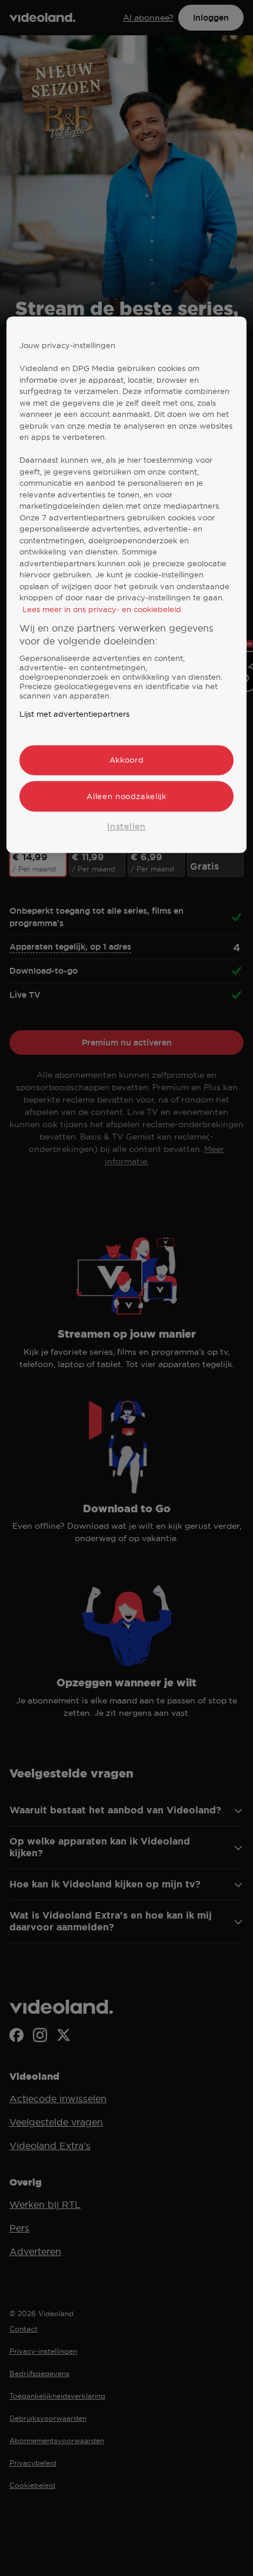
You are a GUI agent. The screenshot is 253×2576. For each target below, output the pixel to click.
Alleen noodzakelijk (126, 796)
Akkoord (127, 760)
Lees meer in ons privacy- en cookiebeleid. (103, 609)
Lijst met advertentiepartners (74, 714)
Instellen (126, 826)
